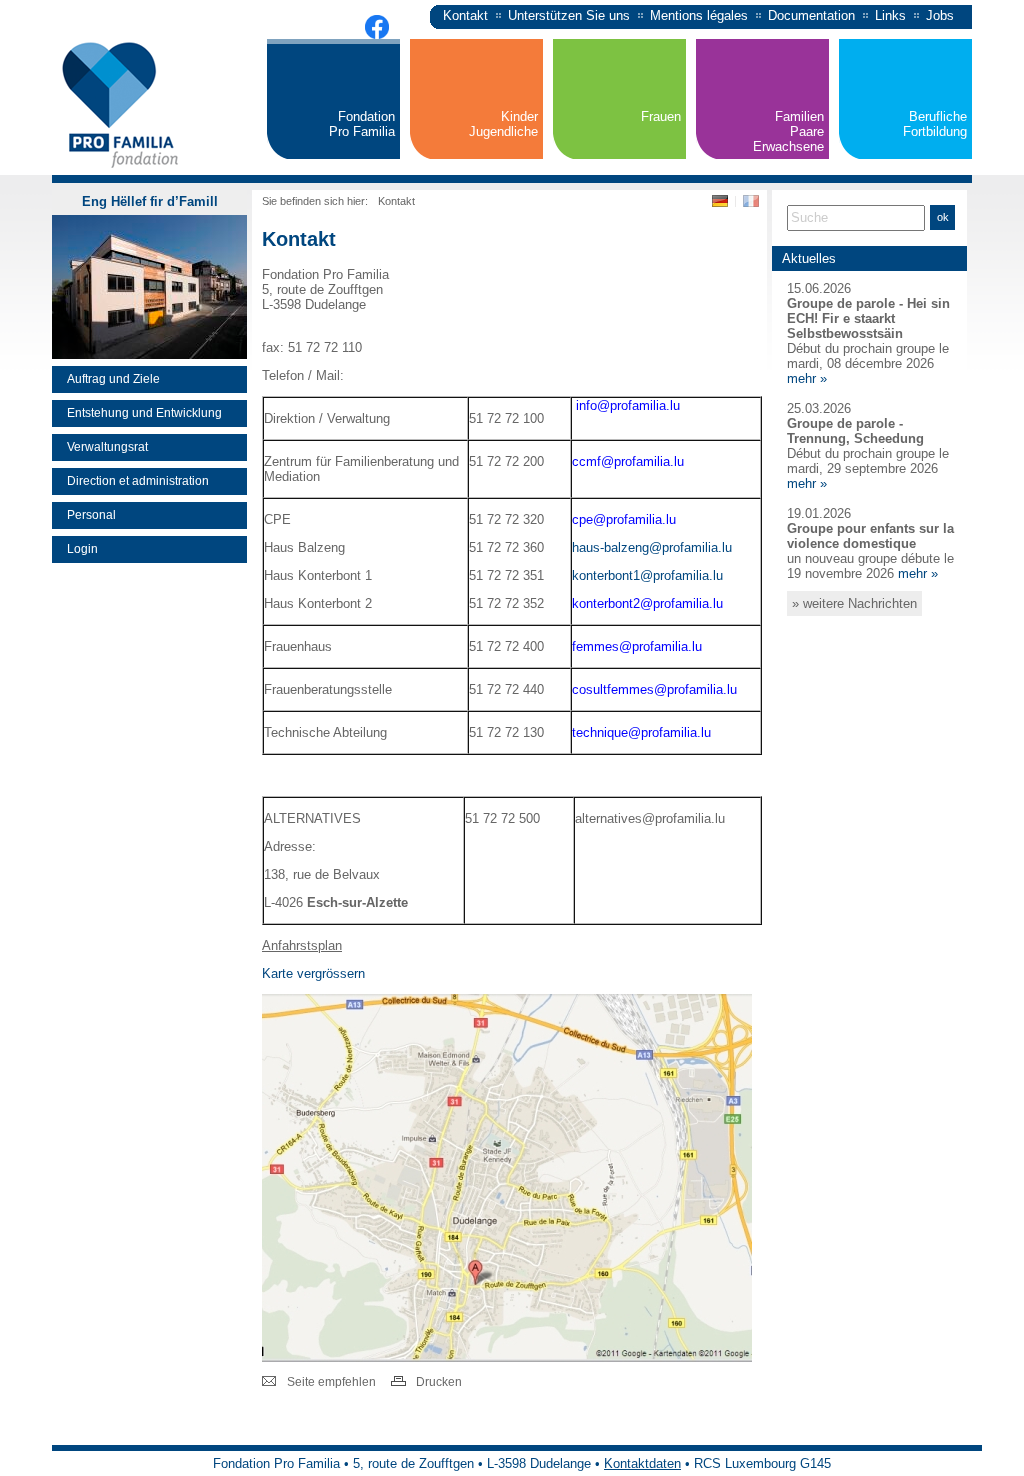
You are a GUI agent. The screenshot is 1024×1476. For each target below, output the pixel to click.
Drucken (439, 1382)
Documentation (811, 15)
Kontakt (465, 15)
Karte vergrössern (313, 973)
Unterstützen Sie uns (569, 15)
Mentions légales (699, 15)
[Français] (751, 204)
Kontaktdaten (642, 1463)
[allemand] (722, 204)
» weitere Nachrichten (854, 603)
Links (890, 15)
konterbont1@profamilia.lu (647, 575)
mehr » (807, 378)
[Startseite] (121, 169)
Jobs (940, 15)
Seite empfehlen (331, 1382)
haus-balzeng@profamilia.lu (652, 547)
